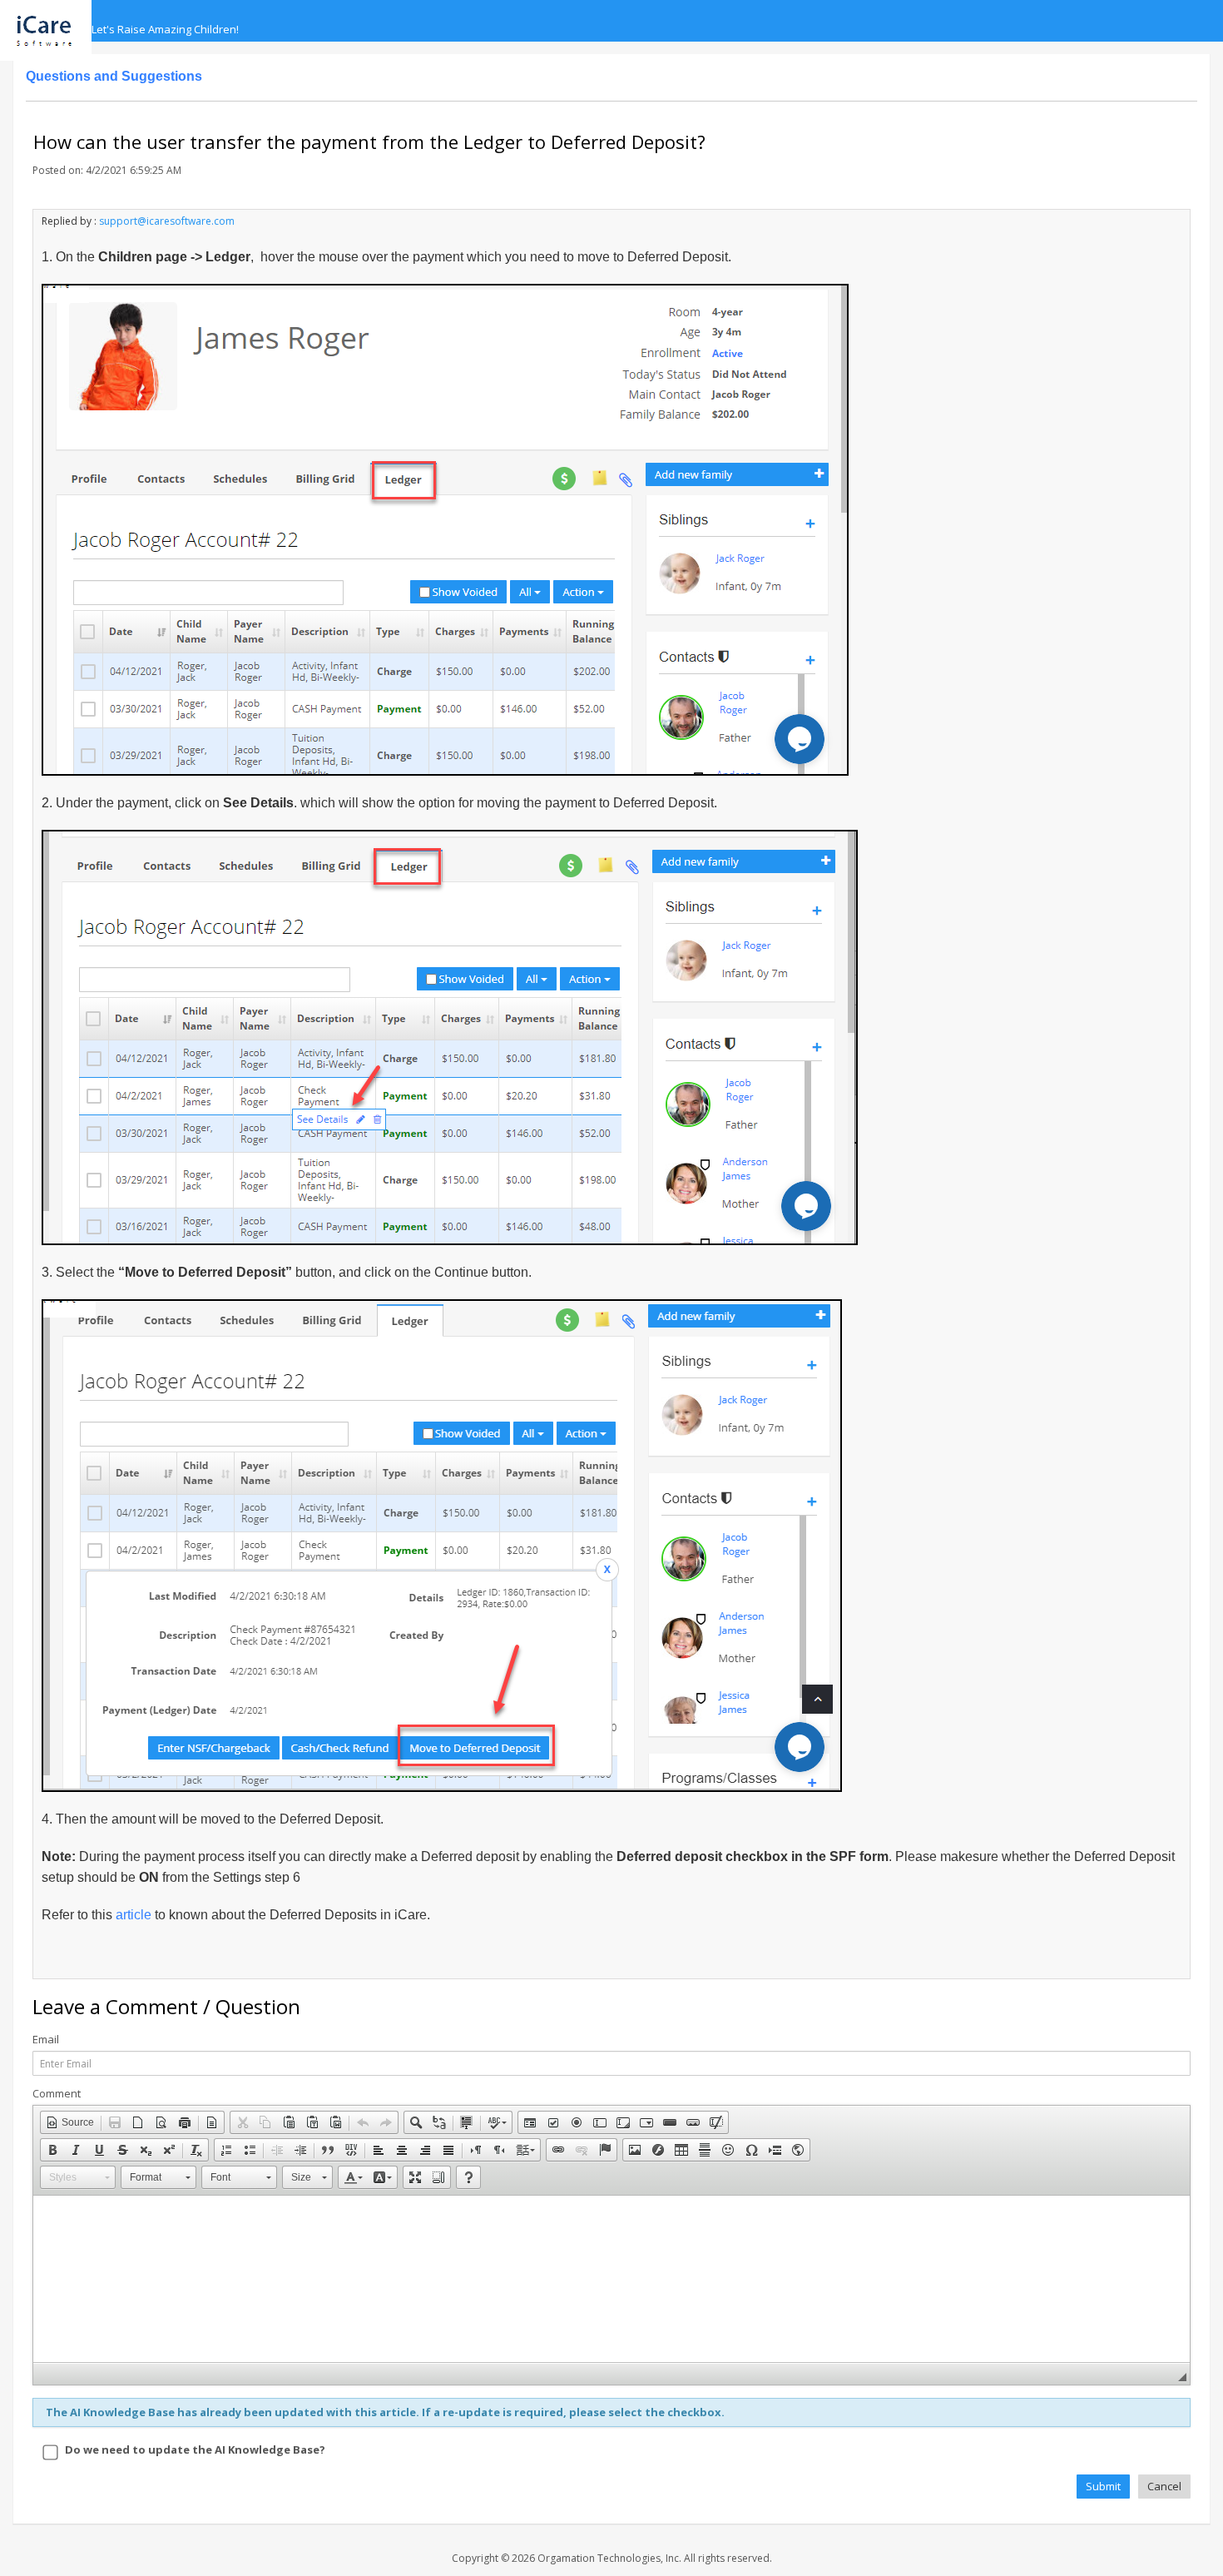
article (135, 1915)
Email (46, 2040)
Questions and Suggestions (114, 76)
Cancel (1164, 2486)
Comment (57, 2094)
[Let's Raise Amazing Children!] (52, 21)
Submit (1103, 2486)
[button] (70, 2122)
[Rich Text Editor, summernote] (611, 2279)
